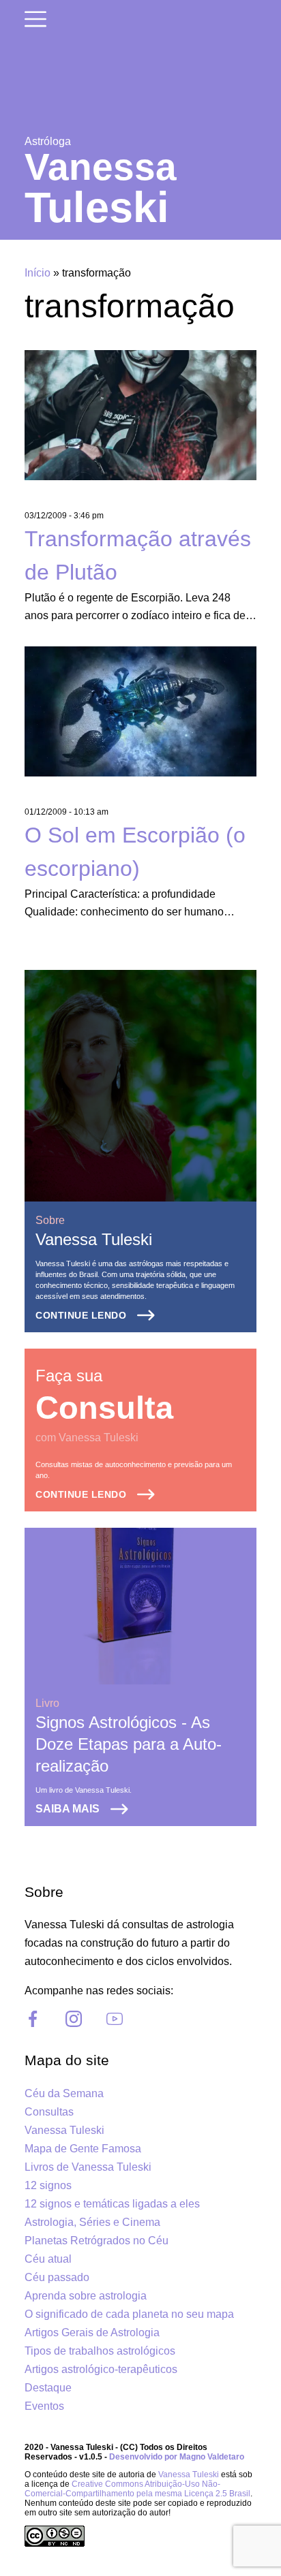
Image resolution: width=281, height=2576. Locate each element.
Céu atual (48, 2259)
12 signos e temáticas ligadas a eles (112, 2204)
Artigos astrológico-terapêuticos (101, 2369)
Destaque (48, 2388)
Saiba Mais (68, 1809)
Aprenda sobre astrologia (86, 2296)
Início (38, 273)
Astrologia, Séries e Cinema (92, 2222)
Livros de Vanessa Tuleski (88, 2167)
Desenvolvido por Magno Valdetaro (177, 2457)
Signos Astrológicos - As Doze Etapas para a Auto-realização (129, 1744)
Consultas (49, 2112)
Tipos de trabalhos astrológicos (100, 2351)
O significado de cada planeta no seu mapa (129, 2314)
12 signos (48, 2185)
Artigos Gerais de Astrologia (92, 2332)
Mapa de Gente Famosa (83, 2149)
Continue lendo (81, 1315)
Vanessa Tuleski (94, 1239)
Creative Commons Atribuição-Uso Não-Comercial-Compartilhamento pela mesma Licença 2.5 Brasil (137, 2489)
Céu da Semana (64, 2093)
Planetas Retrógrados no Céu (97, 2241)
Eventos (44, 2406)
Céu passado (57, 2277)
